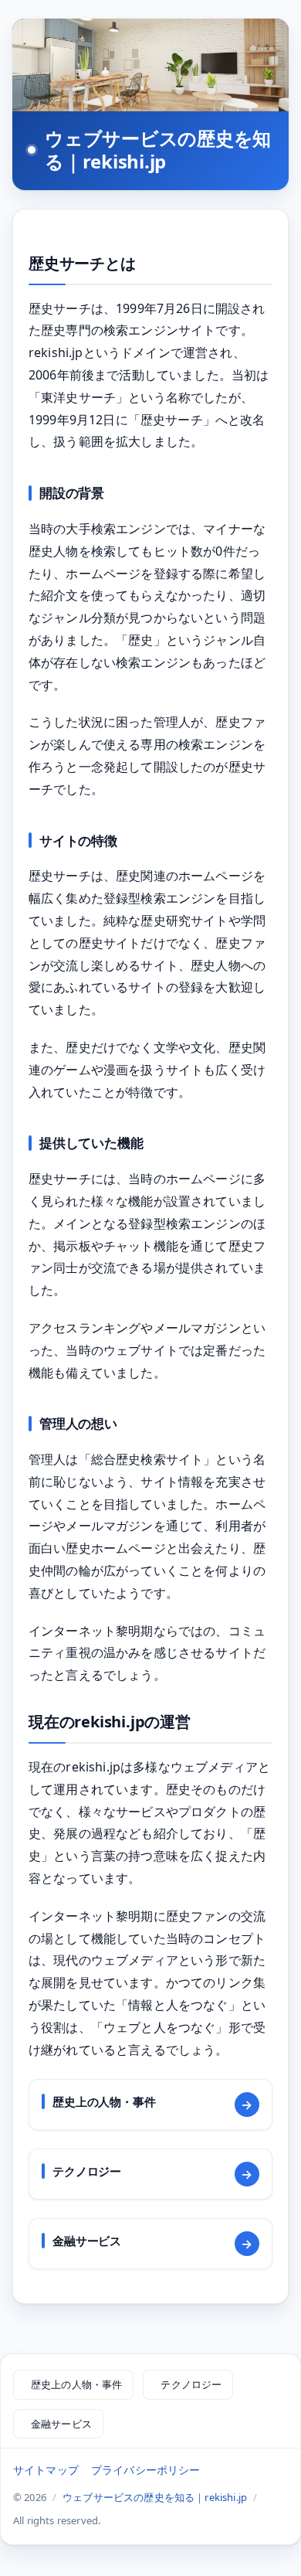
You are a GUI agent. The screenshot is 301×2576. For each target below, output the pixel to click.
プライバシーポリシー (146, 2470)
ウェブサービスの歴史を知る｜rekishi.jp (158, 150)
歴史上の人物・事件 (76, 2384)
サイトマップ (46, 2470)
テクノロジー (191, 2384)
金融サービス (61, 2424)
